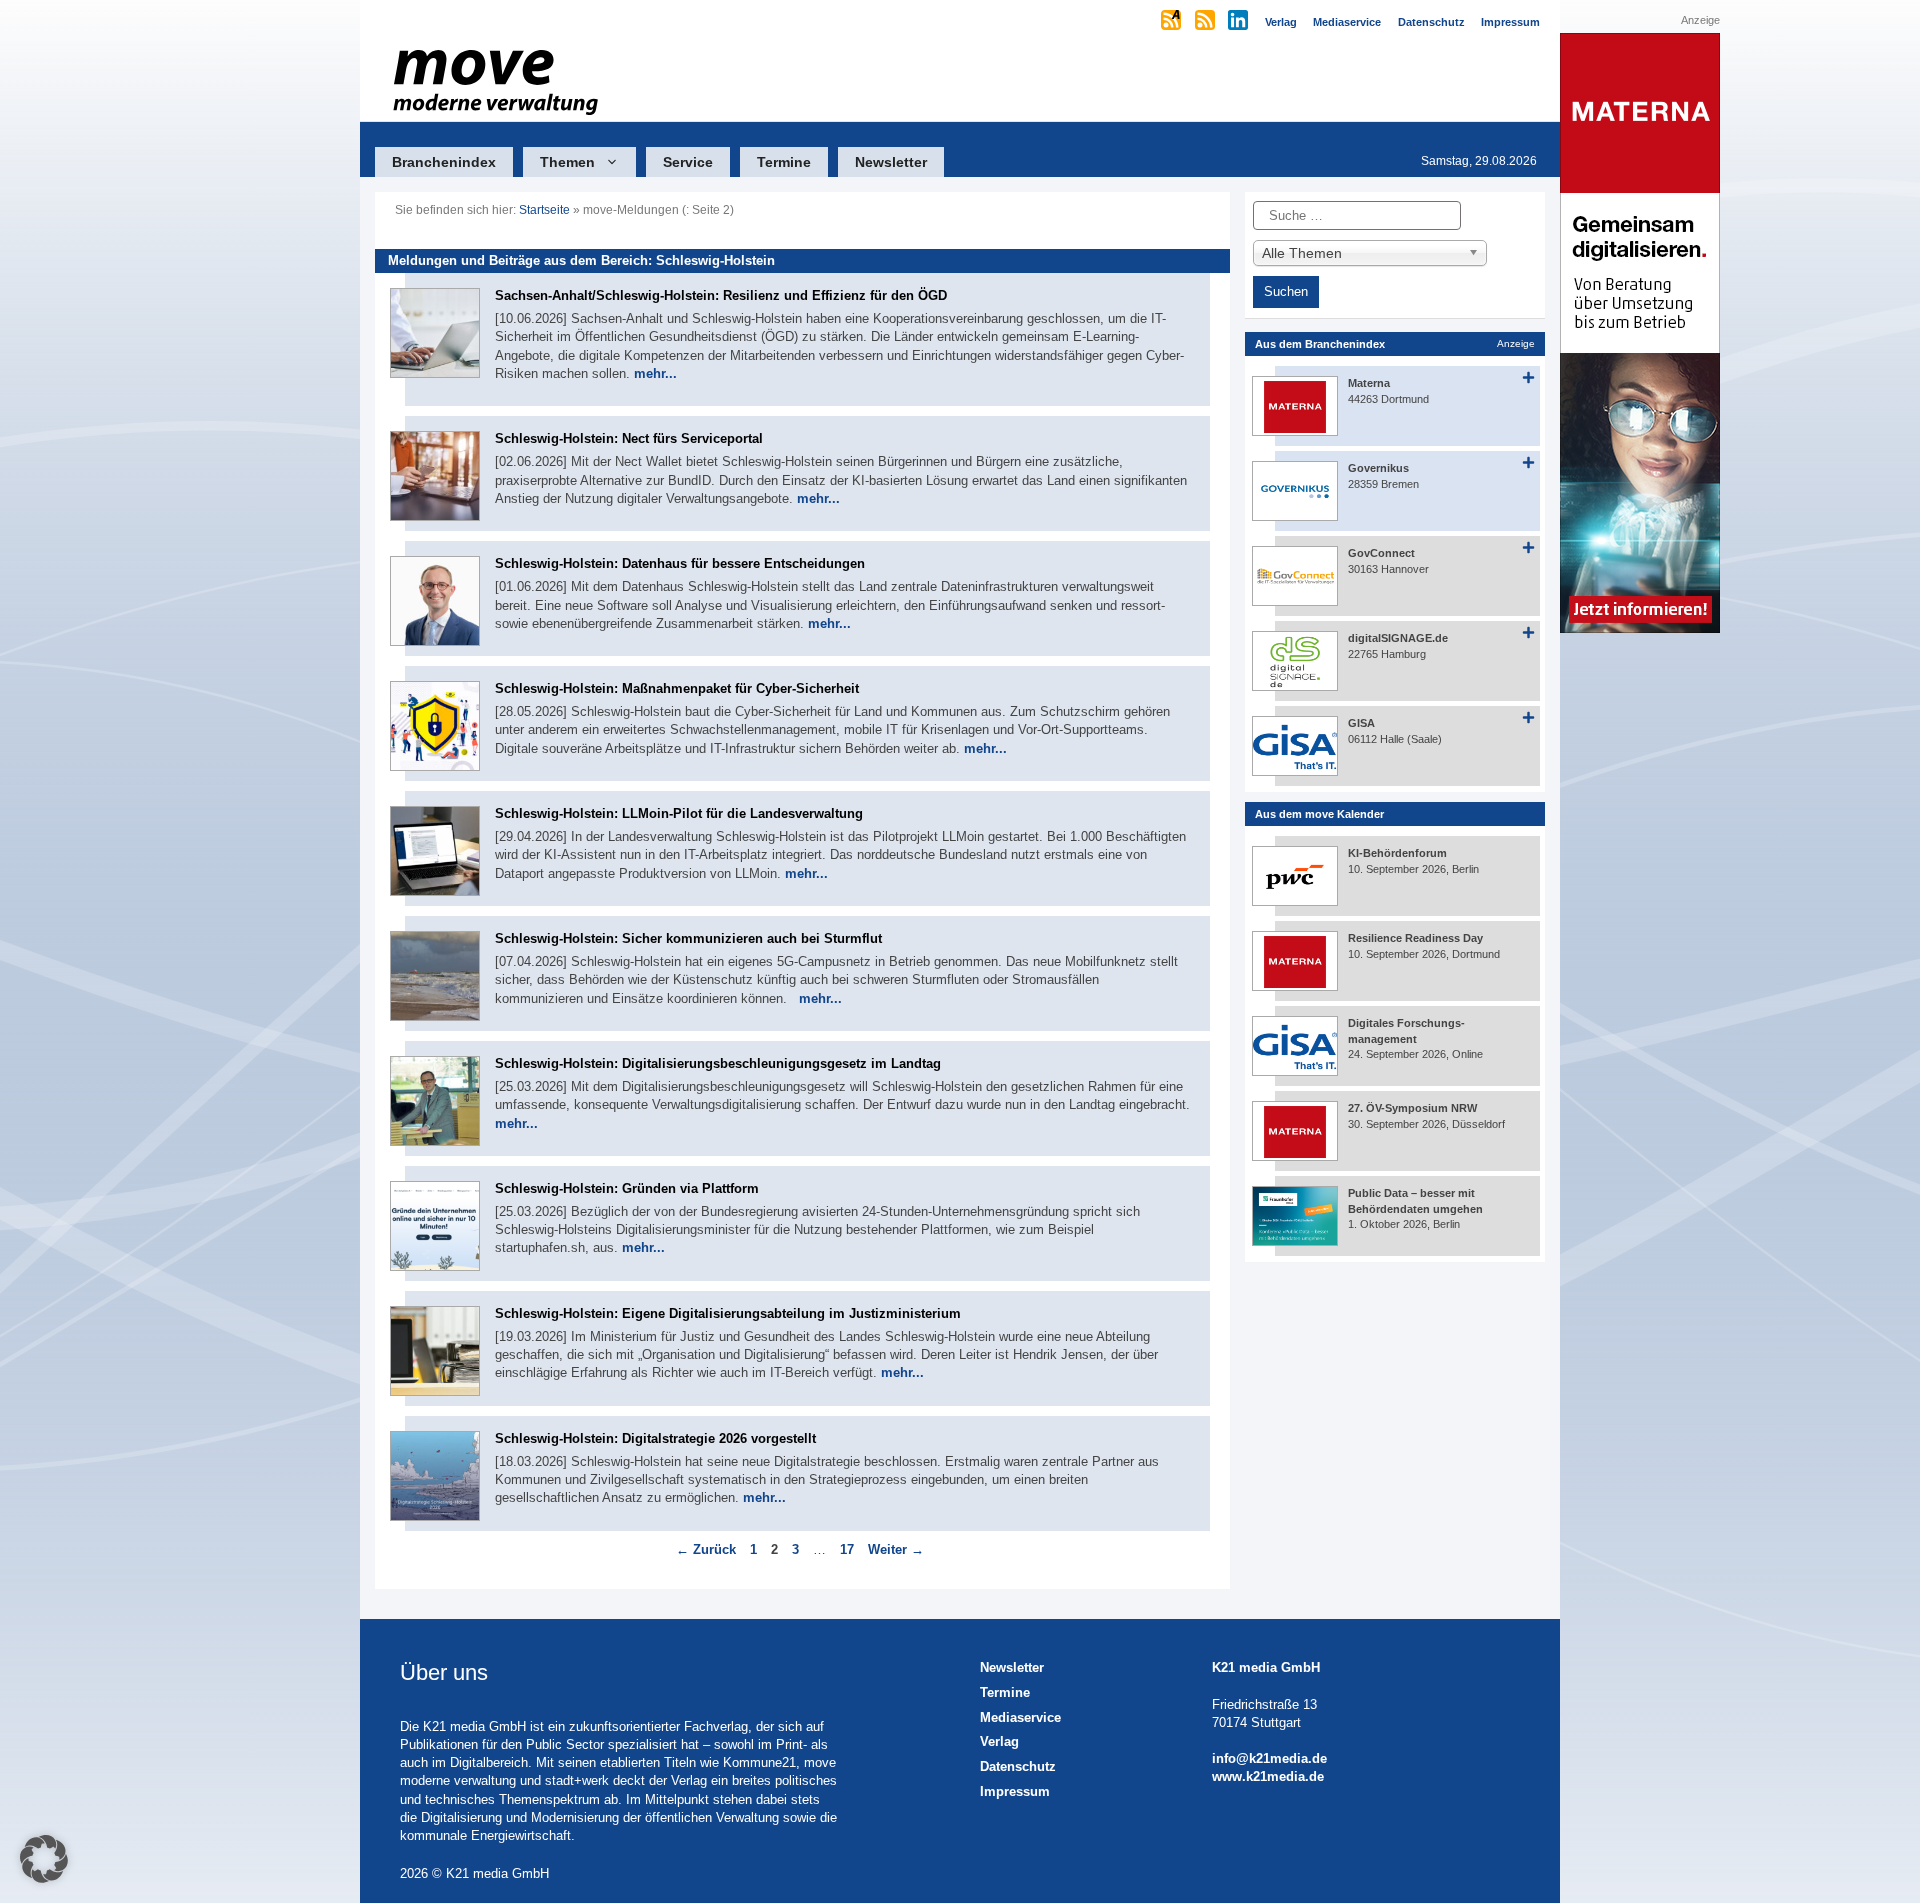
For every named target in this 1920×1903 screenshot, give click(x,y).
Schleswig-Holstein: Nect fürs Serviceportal (629, 438)
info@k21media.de (1269, 1758)
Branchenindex (444, 162)
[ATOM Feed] (1172, 22)
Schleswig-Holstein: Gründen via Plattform (627, 1188)
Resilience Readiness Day (1415, 938)
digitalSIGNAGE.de (1398, 638)
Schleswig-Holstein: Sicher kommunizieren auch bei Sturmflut (688, 938)
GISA (1361, 723)
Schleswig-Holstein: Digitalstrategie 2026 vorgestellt (655, 1438)
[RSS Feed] (1206, 22)
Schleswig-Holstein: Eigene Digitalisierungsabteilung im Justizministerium (728, 1313)
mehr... (655, 373)
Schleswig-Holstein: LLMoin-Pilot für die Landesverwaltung (679, 813)
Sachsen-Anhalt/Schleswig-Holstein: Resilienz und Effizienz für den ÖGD (721, 295)
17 (849, 1549)
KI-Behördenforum (1397, 853)
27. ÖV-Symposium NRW (1412, 1108)
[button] (44, 1859)
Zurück (706, 1549)
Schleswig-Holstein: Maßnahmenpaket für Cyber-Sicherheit (677, 688)
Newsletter (891, 162)
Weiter (896, 1549)
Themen (567, 162)
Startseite (544, 210)
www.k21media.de (1268, 1776)
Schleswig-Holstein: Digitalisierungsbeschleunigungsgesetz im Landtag (718, 1063)
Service (688, 162)
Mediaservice (1020, 1717)
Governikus (1378, 468)
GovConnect (1381, 553)
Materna (1369, 383)
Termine (784, 162)
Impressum (1015, 1791)
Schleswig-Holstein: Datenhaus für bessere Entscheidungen (680, 563)
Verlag (999, 1741)
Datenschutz (1018, 1766)
